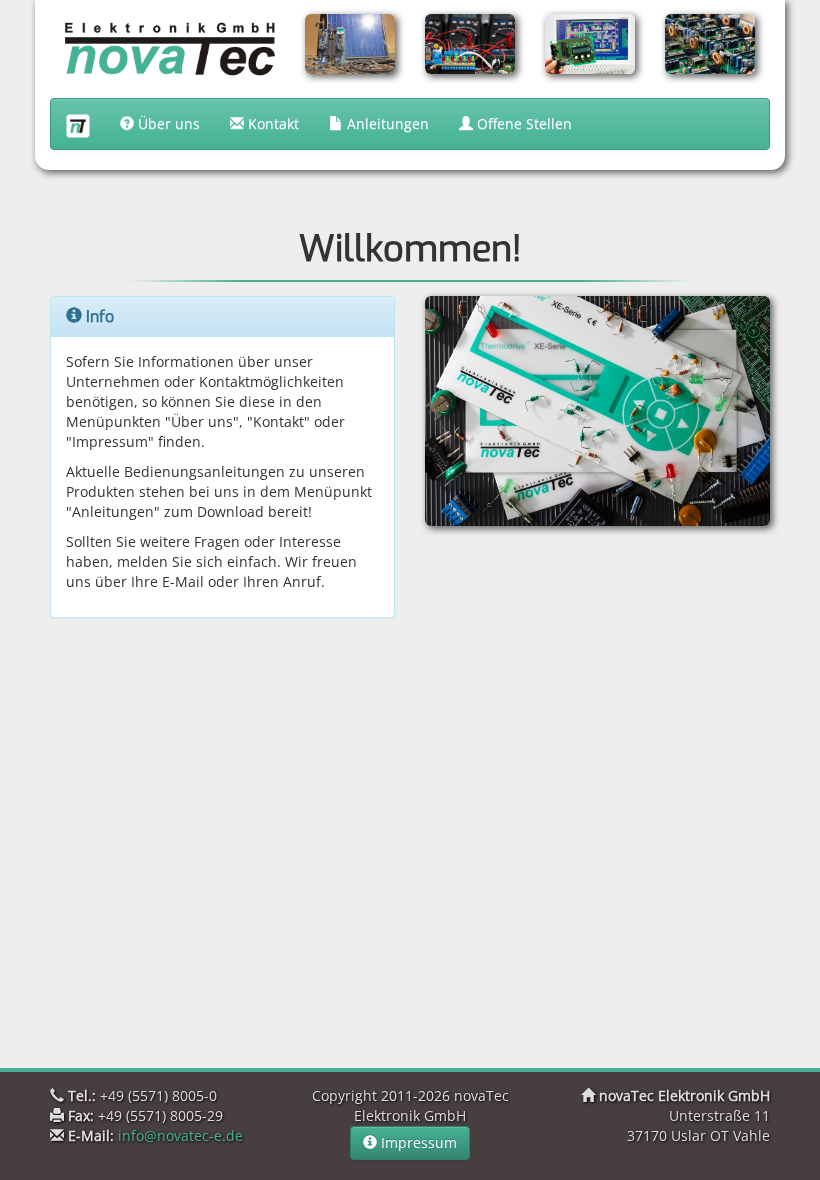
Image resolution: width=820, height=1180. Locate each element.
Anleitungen (386, 123)
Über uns (167, 123)
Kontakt (271, 123)
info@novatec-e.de (180, 1135)
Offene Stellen (522, 123)
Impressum (417, 1142)
